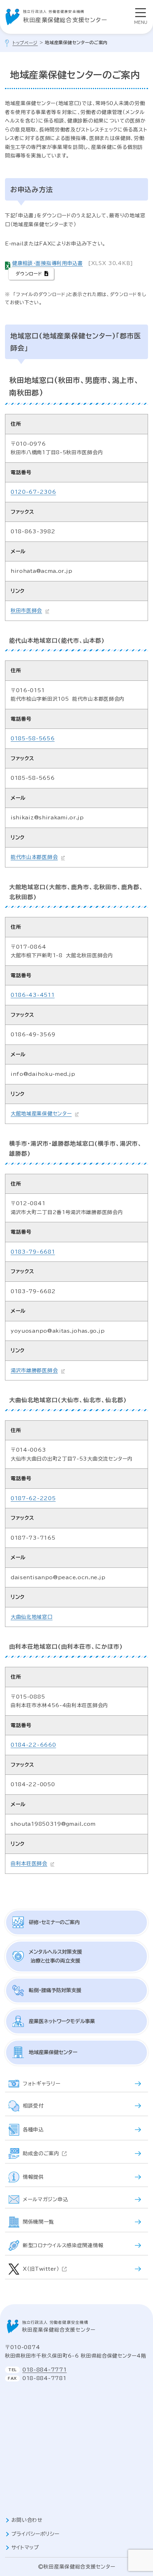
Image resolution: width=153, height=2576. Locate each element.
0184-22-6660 (33, 1745)
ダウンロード (29, 274)
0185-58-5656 (33, 738)
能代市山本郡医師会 (34, 857)
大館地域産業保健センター (41, 1114)
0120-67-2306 (33, 492)
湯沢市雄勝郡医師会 (34, 1370)
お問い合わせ (27, 2520)
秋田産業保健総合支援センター (65, 16)
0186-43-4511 (33, 995)
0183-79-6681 (33, 1252)
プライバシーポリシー (35, 2534)
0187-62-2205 (33, 1498)
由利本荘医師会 (29, 1864)
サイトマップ (25, 2548)
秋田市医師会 (26, 611)
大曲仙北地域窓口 (32, 1617)
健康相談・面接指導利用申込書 (48, 263)
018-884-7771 (44, 2370)
